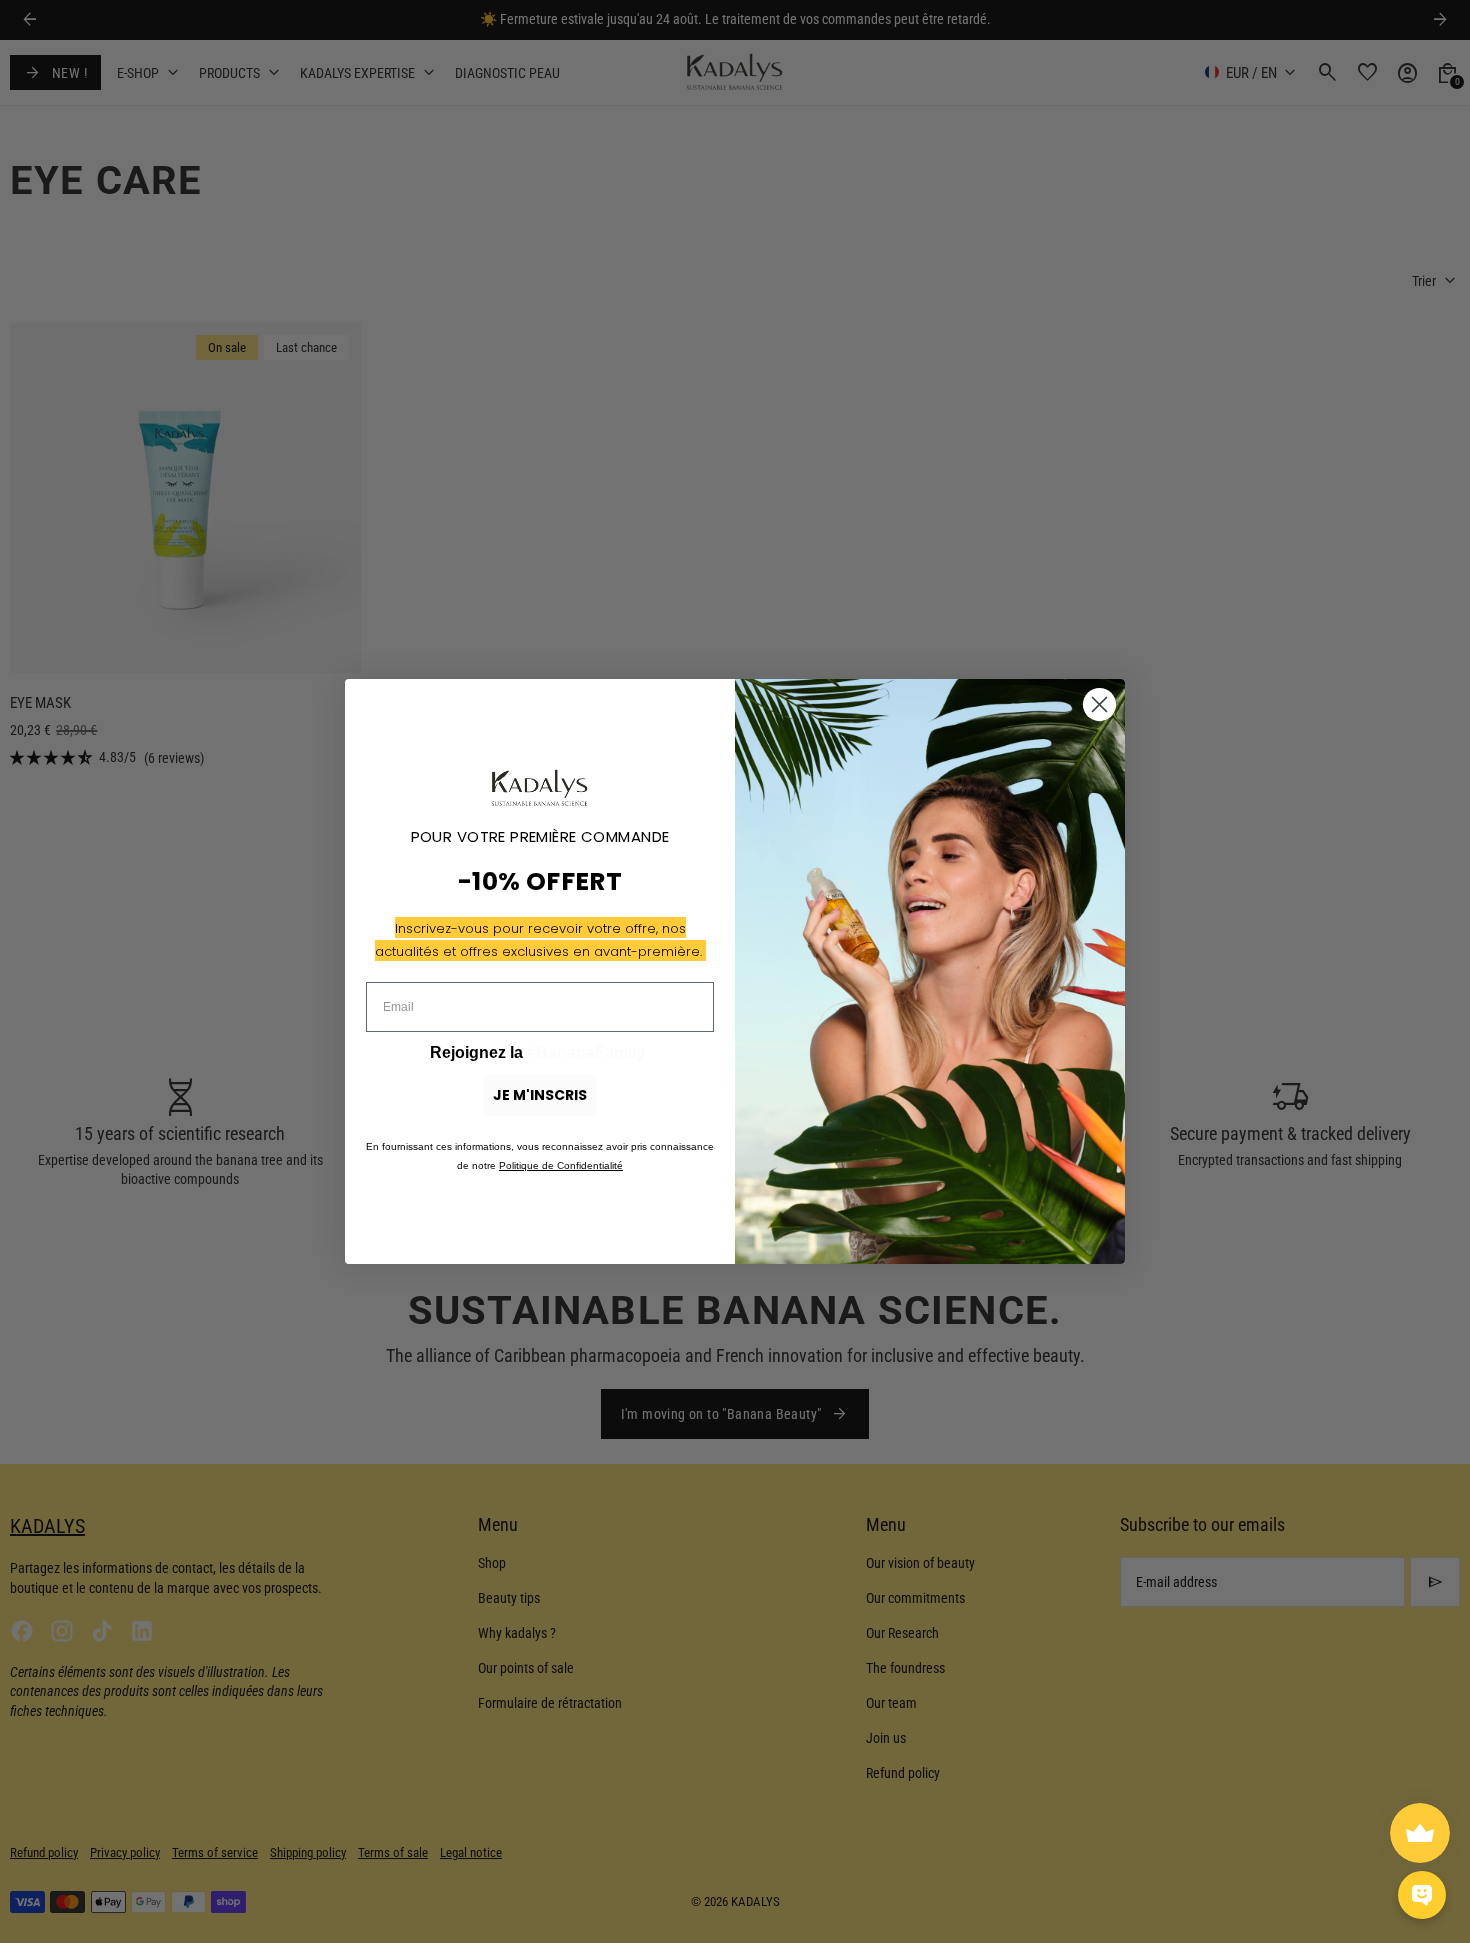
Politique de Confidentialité (561, 1165)
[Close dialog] (1099, 704)
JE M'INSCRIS (540, 1095)
